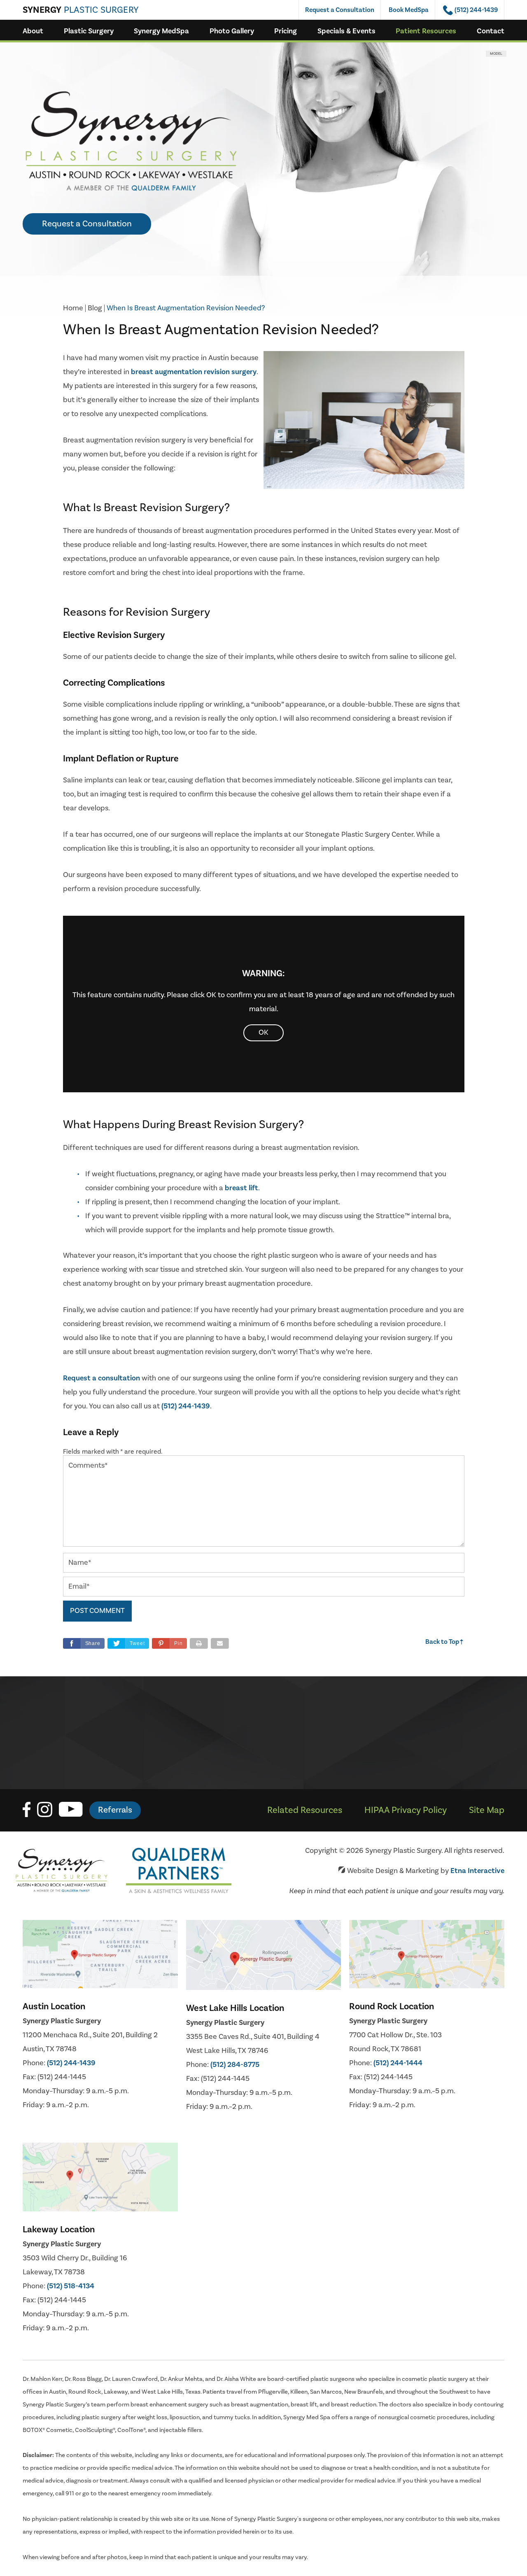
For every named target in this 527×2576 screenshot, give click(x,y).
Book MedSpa (409, 10)
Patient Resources (426, 31)
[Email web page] (220, 1643)
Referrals (115, 1810)
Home (73, 308)
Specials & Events (346, 31)
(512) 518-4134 (71, 2286)
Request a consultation (101, 1378)
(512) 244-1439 (71, 2063)
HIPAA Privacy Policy (406, 1810)
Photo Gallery (232, 31)
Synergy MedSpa (161, 31)
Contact (491, 31)
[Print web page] (199, 1643)
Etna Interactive (477, 1871)
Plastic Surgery (89, 31)
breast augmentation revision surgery (194, 372)
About (33, 31)
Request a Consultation (340, 10)
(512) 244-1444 (398, 2063)
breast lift (241, 1188)
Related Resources (305, 1810)
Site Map (487, 1810)
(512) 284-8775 (235, 2065)
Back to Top (445, 1642)
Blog (95, 308)
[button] (169, 1643)
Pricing (286, 31)
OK (263, 1032)
